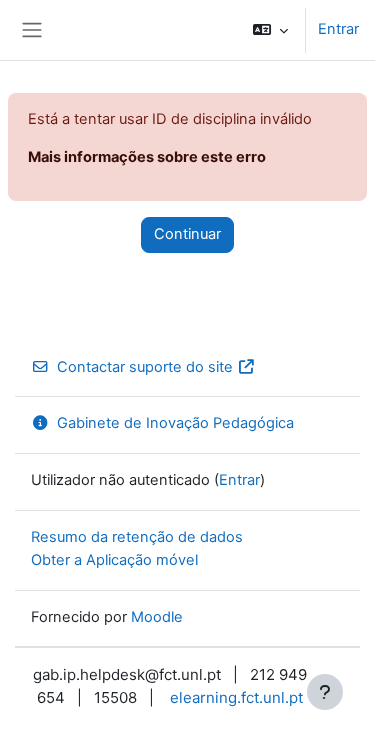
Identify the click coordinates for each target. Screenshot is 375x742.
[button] (270, 30)
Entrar (338, 29)
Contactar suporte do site (145, 367)
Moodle (157, 617)
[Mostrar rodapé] (325, 692)
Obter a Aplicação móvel (114, 560)
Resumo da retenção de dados (137, 537)
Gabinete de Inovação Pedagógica (175, 423)
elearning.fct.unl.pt (236, 697)
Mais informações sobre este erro (147, 157)
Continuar (187, 234)
